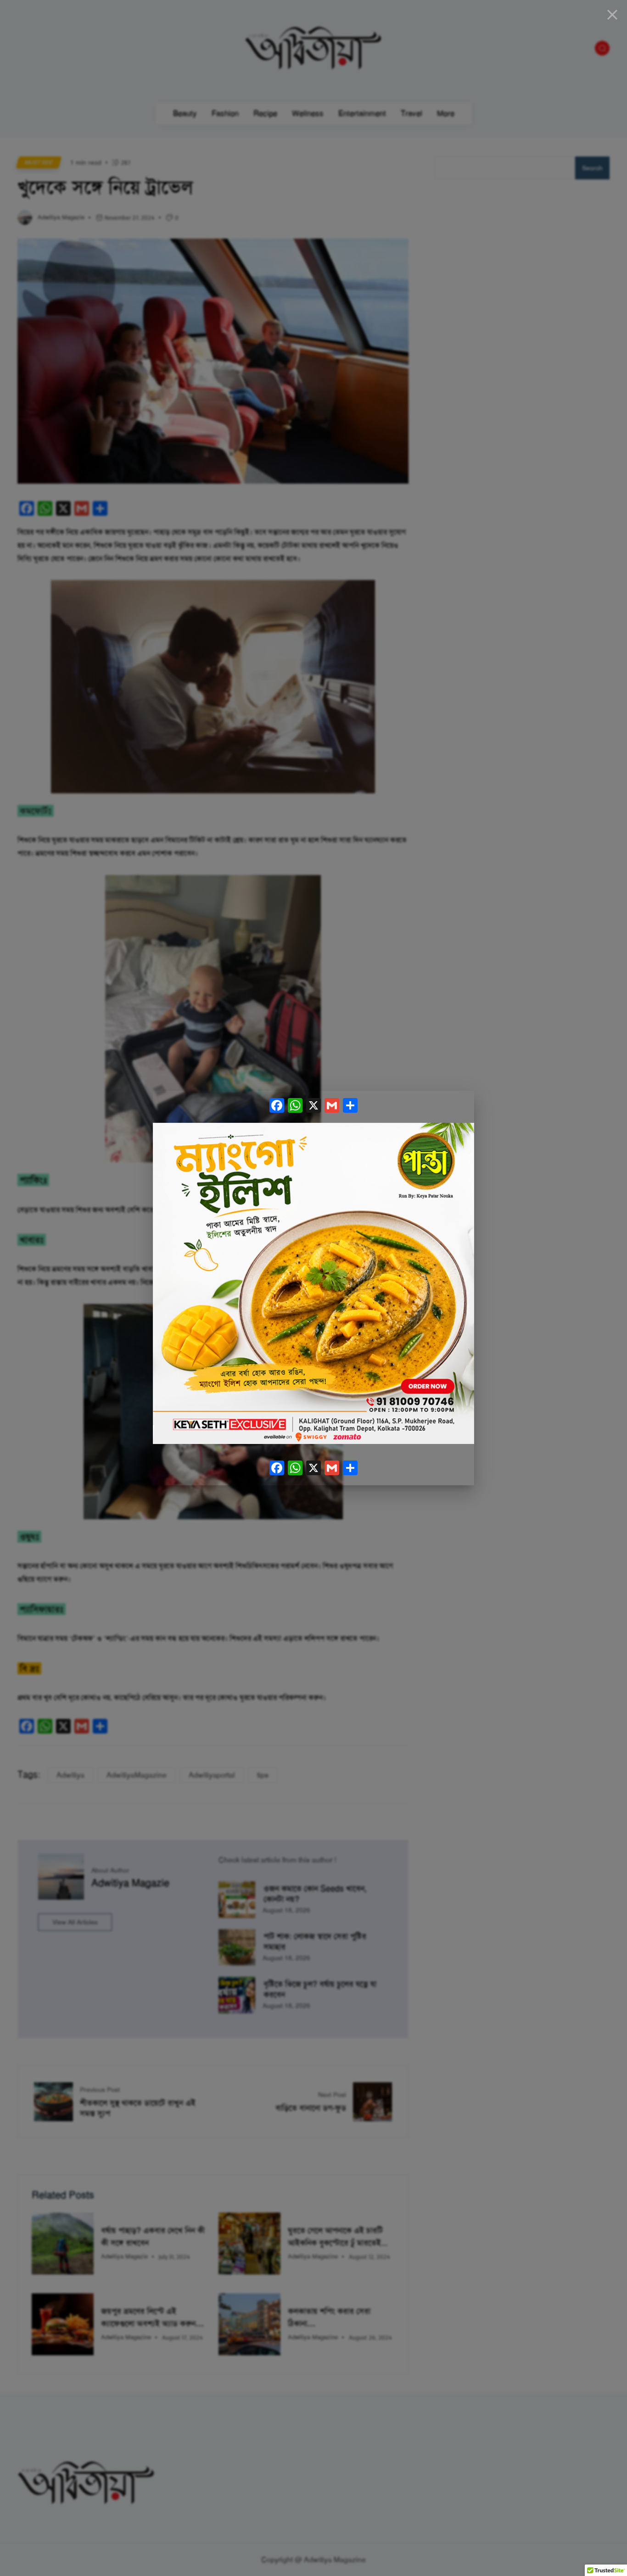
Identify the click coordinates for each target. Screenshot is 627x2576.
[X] (313, 1107)
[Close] (612, 15)
